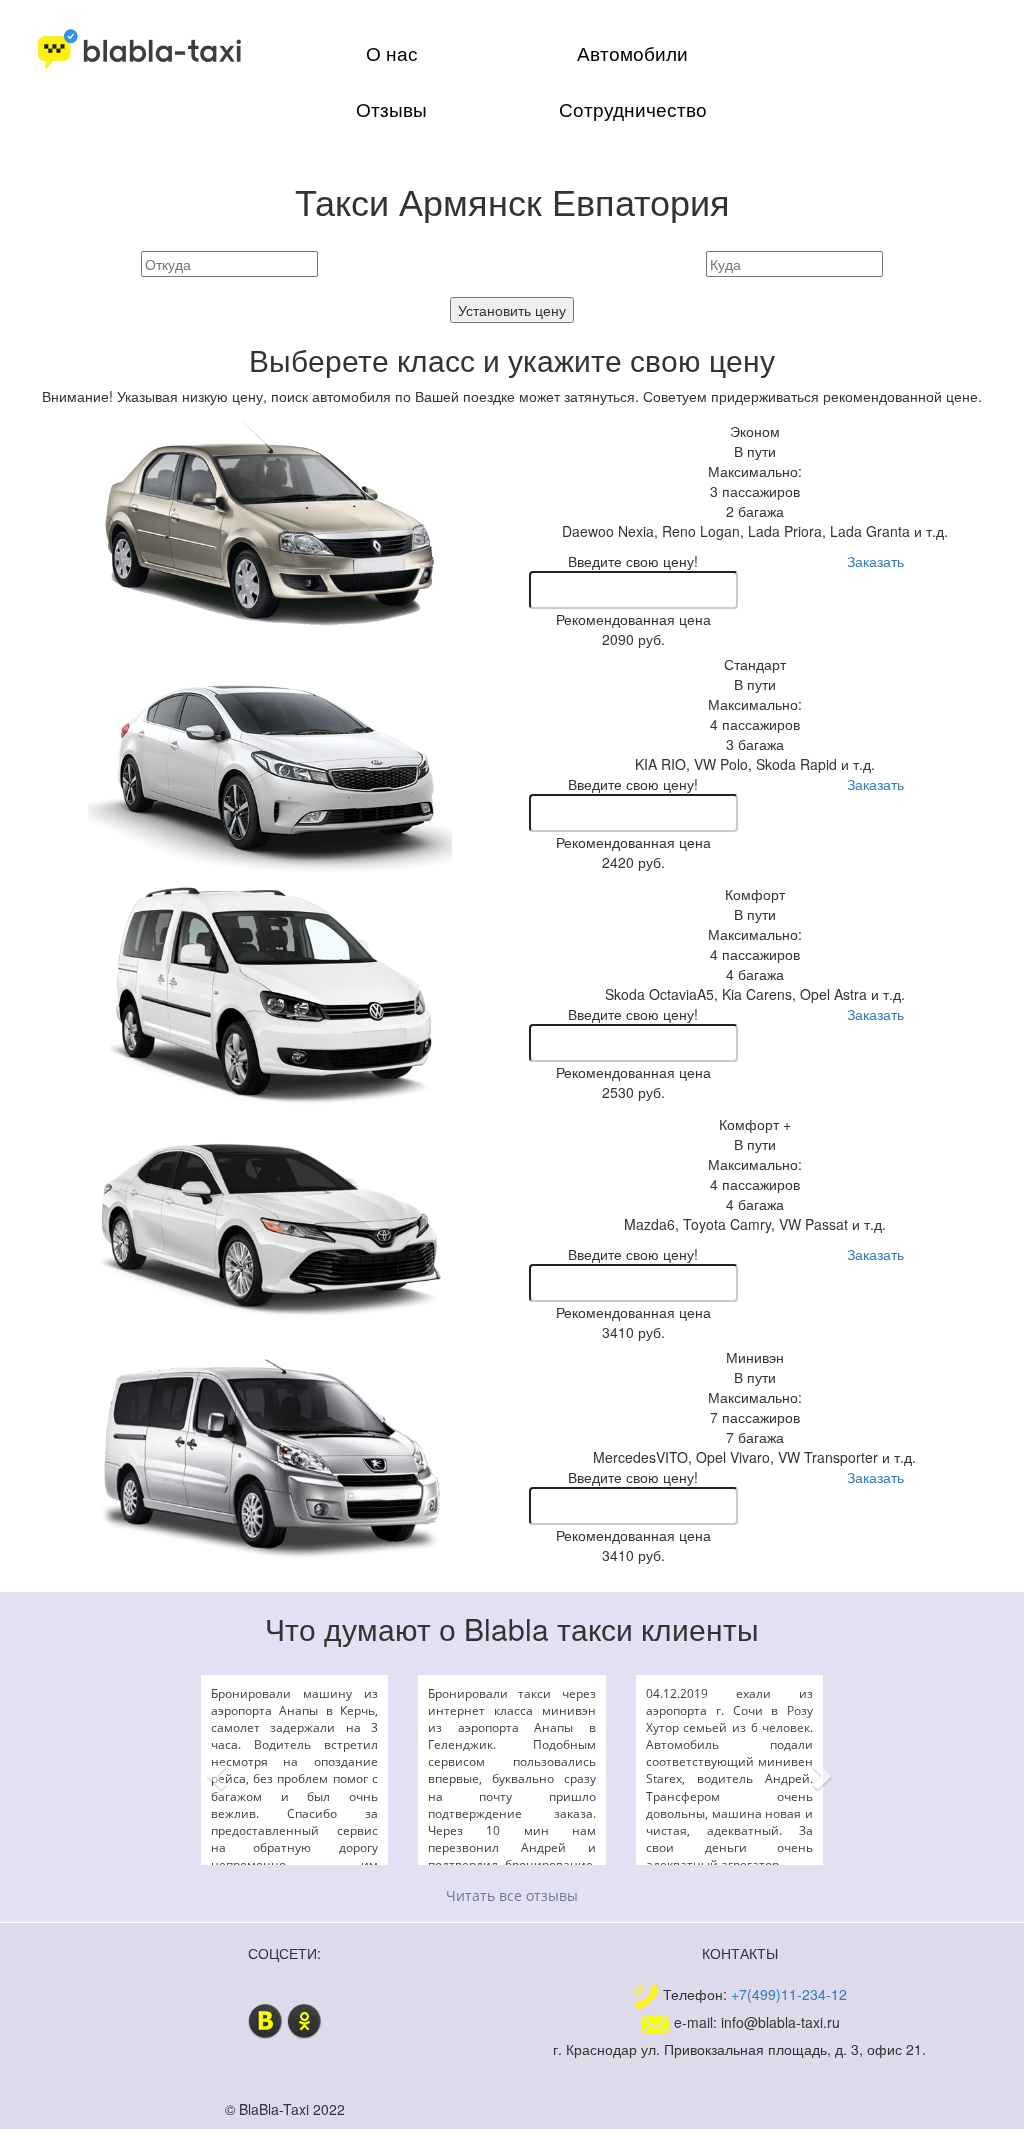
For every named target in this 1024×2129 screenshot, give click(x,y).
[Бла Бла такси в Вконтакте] (265, 2018)
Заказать (875, 561)
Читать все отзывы (512, 1895)
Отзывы (391, 109)
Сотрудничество (633, 109)
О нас (392, 53)
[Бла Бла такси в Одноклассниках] (304, 2018)
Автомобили (632, 53)
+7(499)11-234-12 (789, 1993)
